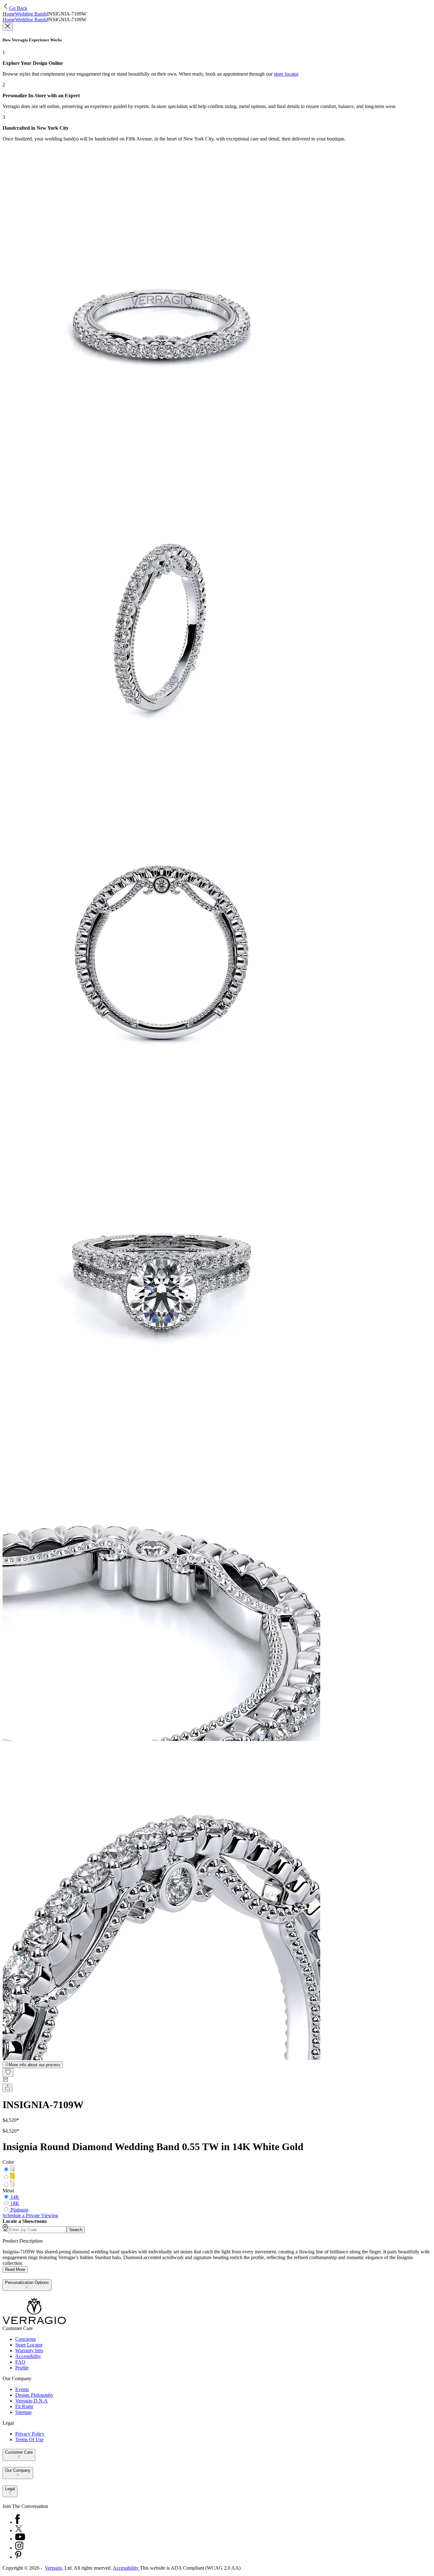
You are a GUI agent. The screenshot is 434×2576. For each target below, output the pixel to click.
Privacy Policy (30, 2434)
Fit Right (24, 2406)
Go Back (18, 8)
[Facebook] (17, 2522)
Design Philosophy (34, 2395)
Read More (15, 2269)
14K (15, 2197)
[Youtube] (20, 2539)
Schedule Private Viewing (30, 2215)
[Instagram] (19, 2548)
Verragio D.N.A (31, 2401)
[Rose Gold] (12, 2185)
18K (15, 2203)
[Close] (8, 27)
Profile (22, 2368)
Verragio (53, 2568)
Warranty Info (29, 2351)
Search (76, 2230)
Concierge (26, 2339)
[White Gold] (12, 2170)
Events (22, 2389)
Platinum (19, 2210)
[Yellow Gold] (12, 2177)
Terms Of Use (29, 2439)
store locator (286, 74)
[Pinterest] (18, 2557)
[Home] (34, 2323)
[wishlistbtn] (8, 2072)
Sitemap (23, 2412)
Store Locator (29, 2345)
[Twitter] (19, 2530)
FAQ (20, 2362)
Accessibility (28, 2356)
